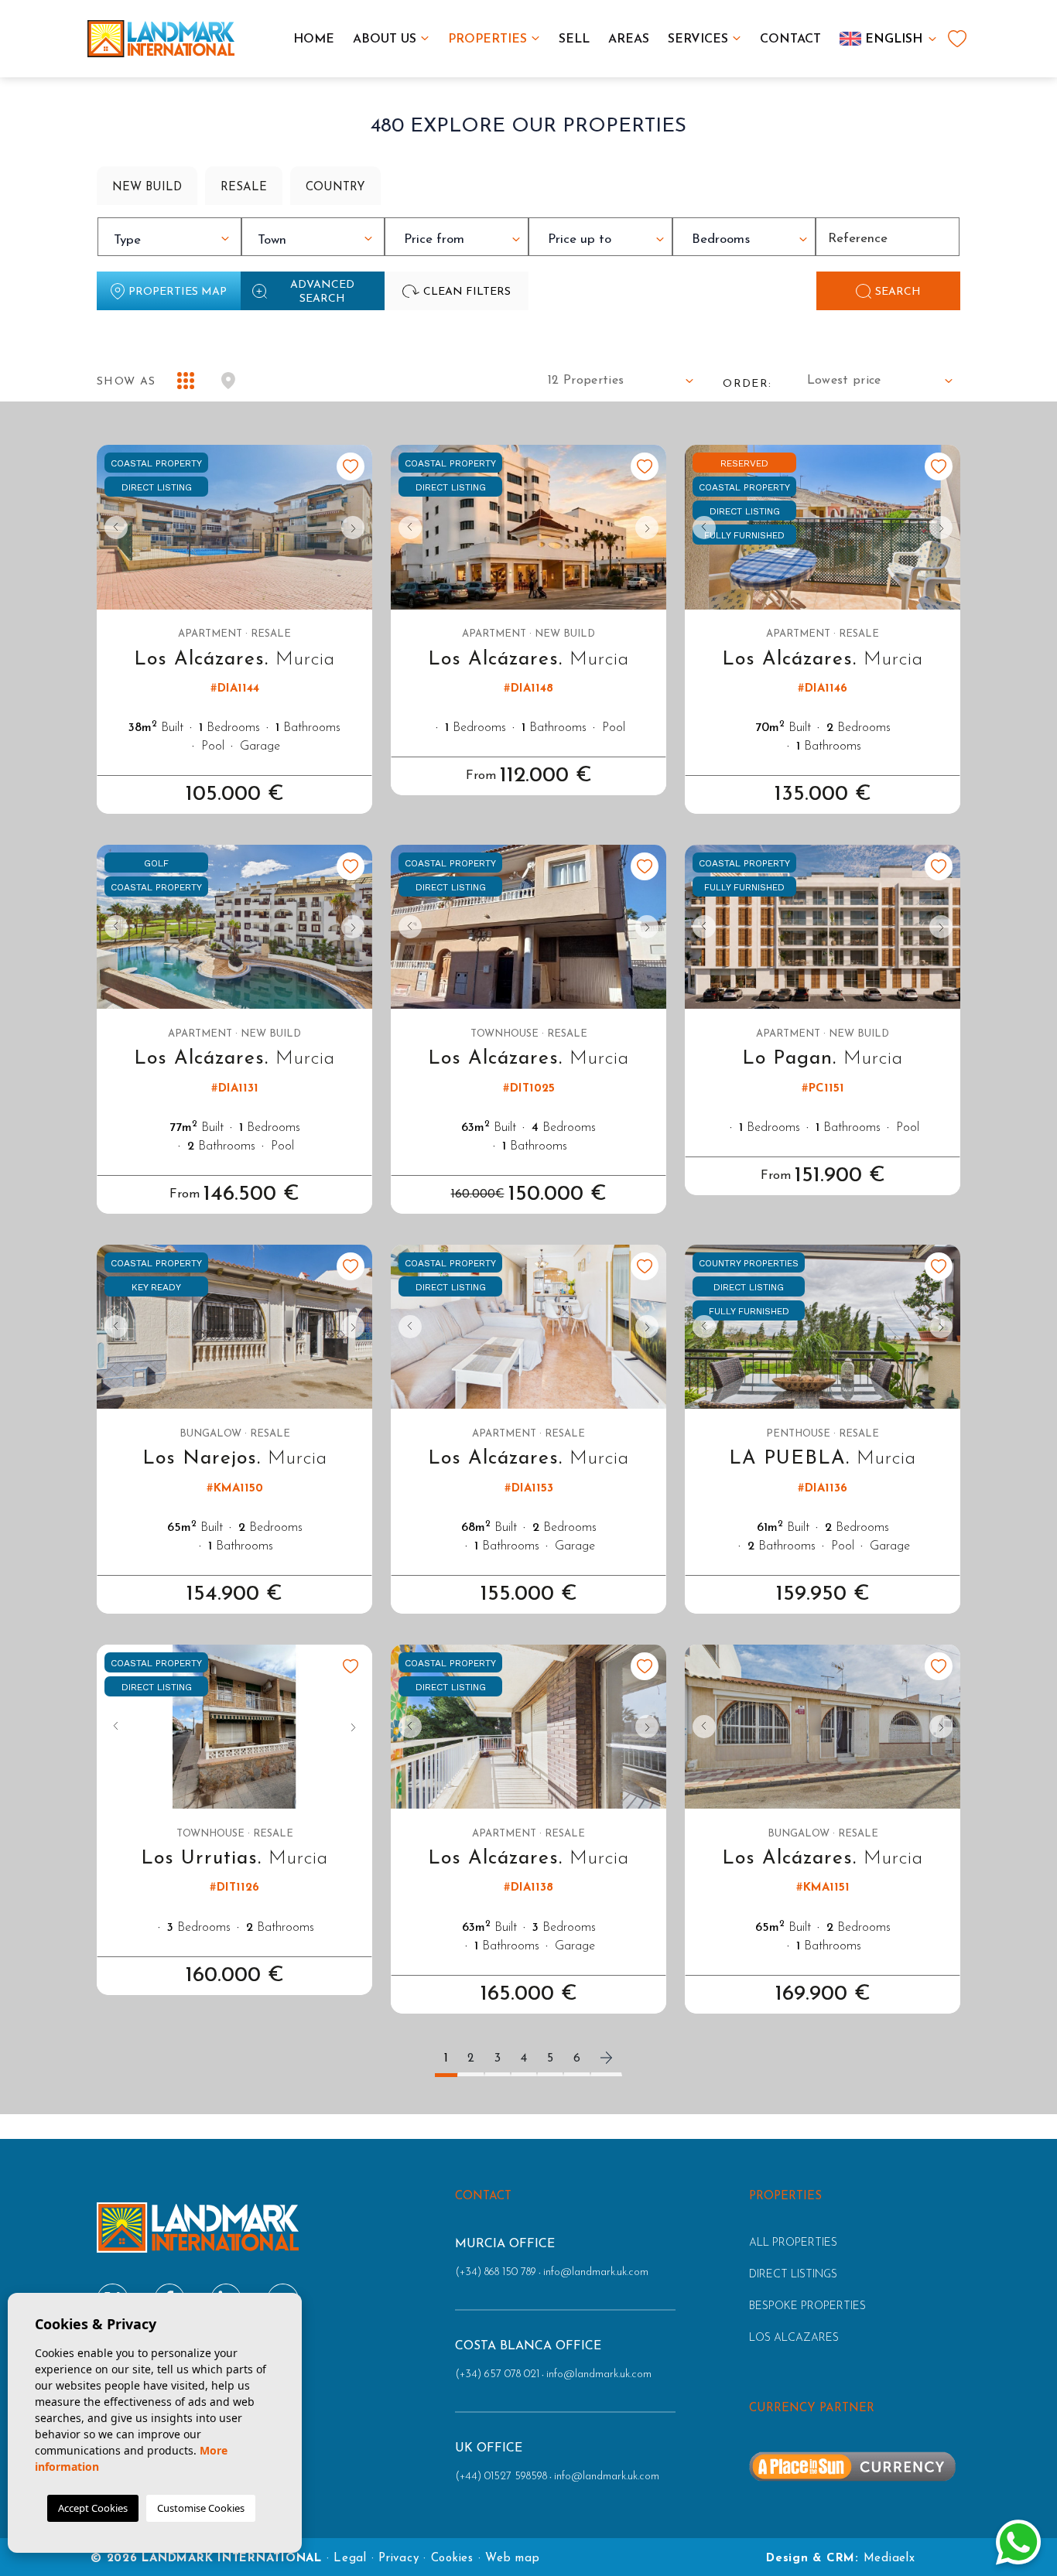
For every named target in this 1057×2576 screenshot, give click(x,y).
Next (357, 527)
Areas (629, 39)
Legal (350, 2559)
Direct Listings (793, 2275)
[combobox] (169, 237)
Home (314, 39)
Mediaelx (889, 2559)
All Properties (793, 2243)
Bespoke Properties (807, 2306)
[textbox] (173, 241)
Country (335, 188)
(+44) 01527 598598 (501, 2477)
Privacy (399, 2559)
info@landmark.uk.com (596, 2272)
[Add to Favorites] (351, 466)
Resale (244, 188)
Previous (112, 527)
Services (698, 39)
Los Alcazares (794, 2338)
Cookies (452, 2559)
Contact (790, 39)
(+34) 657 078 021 (497, 2374)
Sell (574, 39)
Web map (512, 2559)
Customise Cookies (201, 2508)
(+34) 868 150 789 (496, 2272)
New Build (147, 188)
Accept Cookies (93, 2508)
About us (385, 39)
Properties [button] (487, 39)
